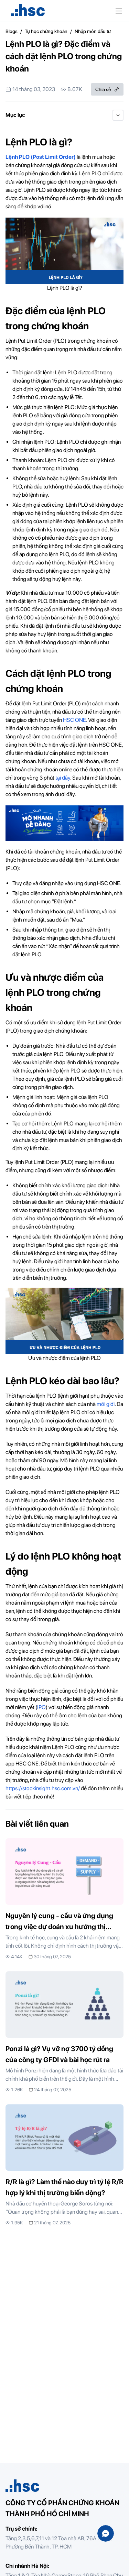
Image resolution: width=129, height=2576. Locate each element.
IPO (41, 1707)
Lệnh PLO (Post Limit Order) (41, 157)
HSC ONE (74, 720)
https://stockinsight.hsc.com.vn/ (43, 1788)
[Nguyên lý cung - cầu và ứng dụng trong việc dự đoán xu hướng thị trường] (64, 1899)
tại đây (63, 778)
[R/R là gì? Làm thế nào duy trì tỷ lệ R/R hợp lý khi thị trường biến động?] (64, 2165)
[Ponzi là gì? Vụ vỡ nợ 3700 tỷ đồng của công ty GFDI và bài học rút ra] (64, 2032)
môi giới (106, 1404)
